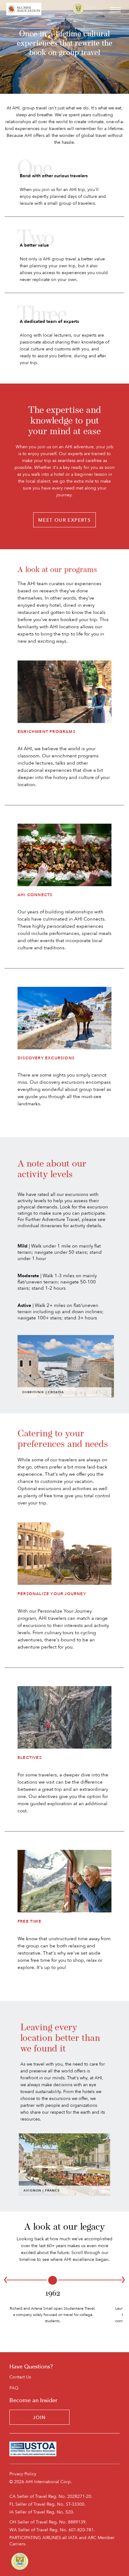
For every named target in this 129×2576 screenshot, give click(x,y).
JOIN (39, 2418)
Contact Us (20, 2377)
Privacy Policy (23, 2474)
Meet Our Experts (64, 520)
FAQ (14, 2388)
